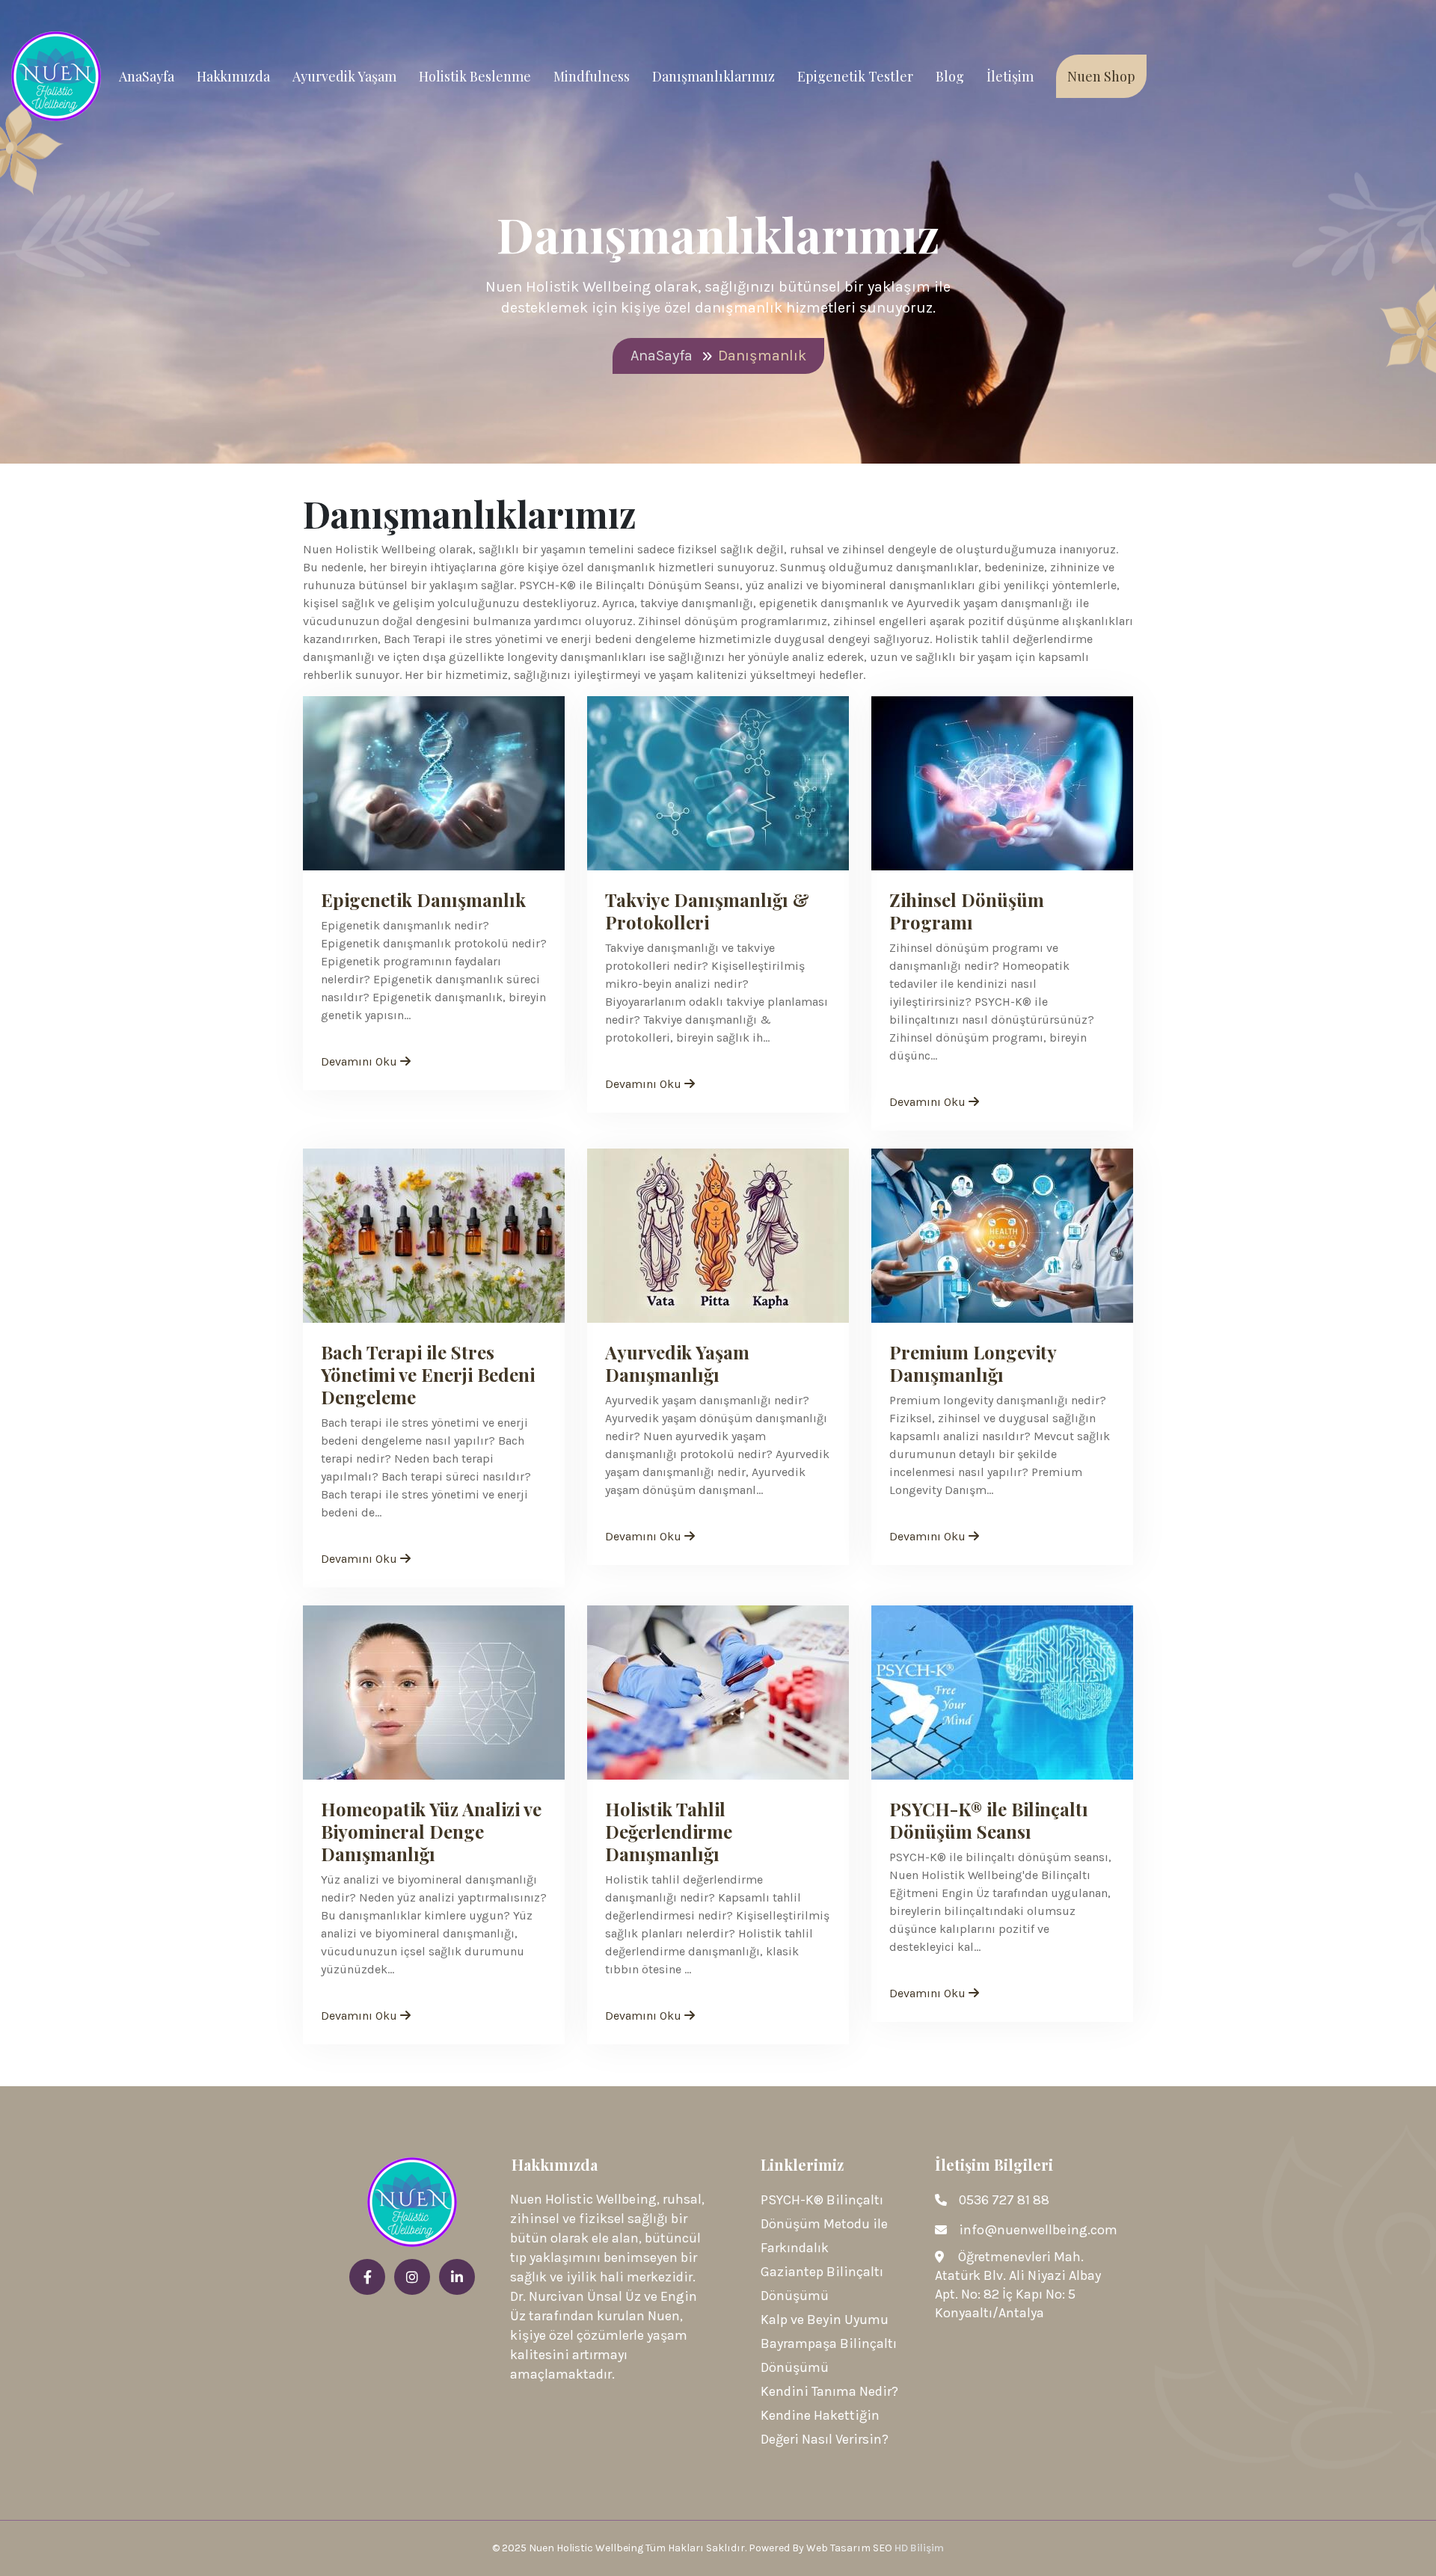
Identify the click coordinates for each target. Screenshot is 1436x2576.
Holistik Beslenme (475, 76)
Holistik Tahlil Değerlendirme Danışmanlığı (669, 1831)
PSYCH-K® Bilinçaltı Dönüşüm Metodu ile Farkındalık (824, 2224)
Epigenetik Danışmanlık (423, 900)
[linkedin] (457, 2278)
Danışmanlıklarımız (714, 76)
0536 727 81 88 (1004, 2200)
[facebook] (367, 2278)
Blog (950, 76)
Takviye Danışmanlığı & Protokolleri (707, 911)
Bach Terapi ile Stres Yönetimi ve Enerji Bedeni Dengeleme (428, 1374)
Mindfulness (592, 76)
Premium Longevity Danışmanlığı (973, 1363)
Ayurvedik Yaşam (344, 76)
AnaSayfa (147, 76)
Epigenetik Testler (855, 76)
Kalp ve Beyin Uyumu (825, 2320)
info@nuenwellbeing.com (1038, 2230)
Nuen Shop (1101, 76)
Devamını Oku (360, 1061)
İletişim (1010, 76)
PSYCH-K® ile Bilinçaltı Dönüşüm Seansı (989, 1820)
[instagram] (412, 2278)
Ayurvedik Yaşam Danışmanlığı (677, 1363)
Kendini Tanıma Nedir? (829, 2391)
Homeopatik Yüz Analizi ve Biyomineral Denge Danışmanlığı (431, 1831)
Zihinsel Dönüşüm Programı (967, 911)
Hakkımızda (233, 76)
